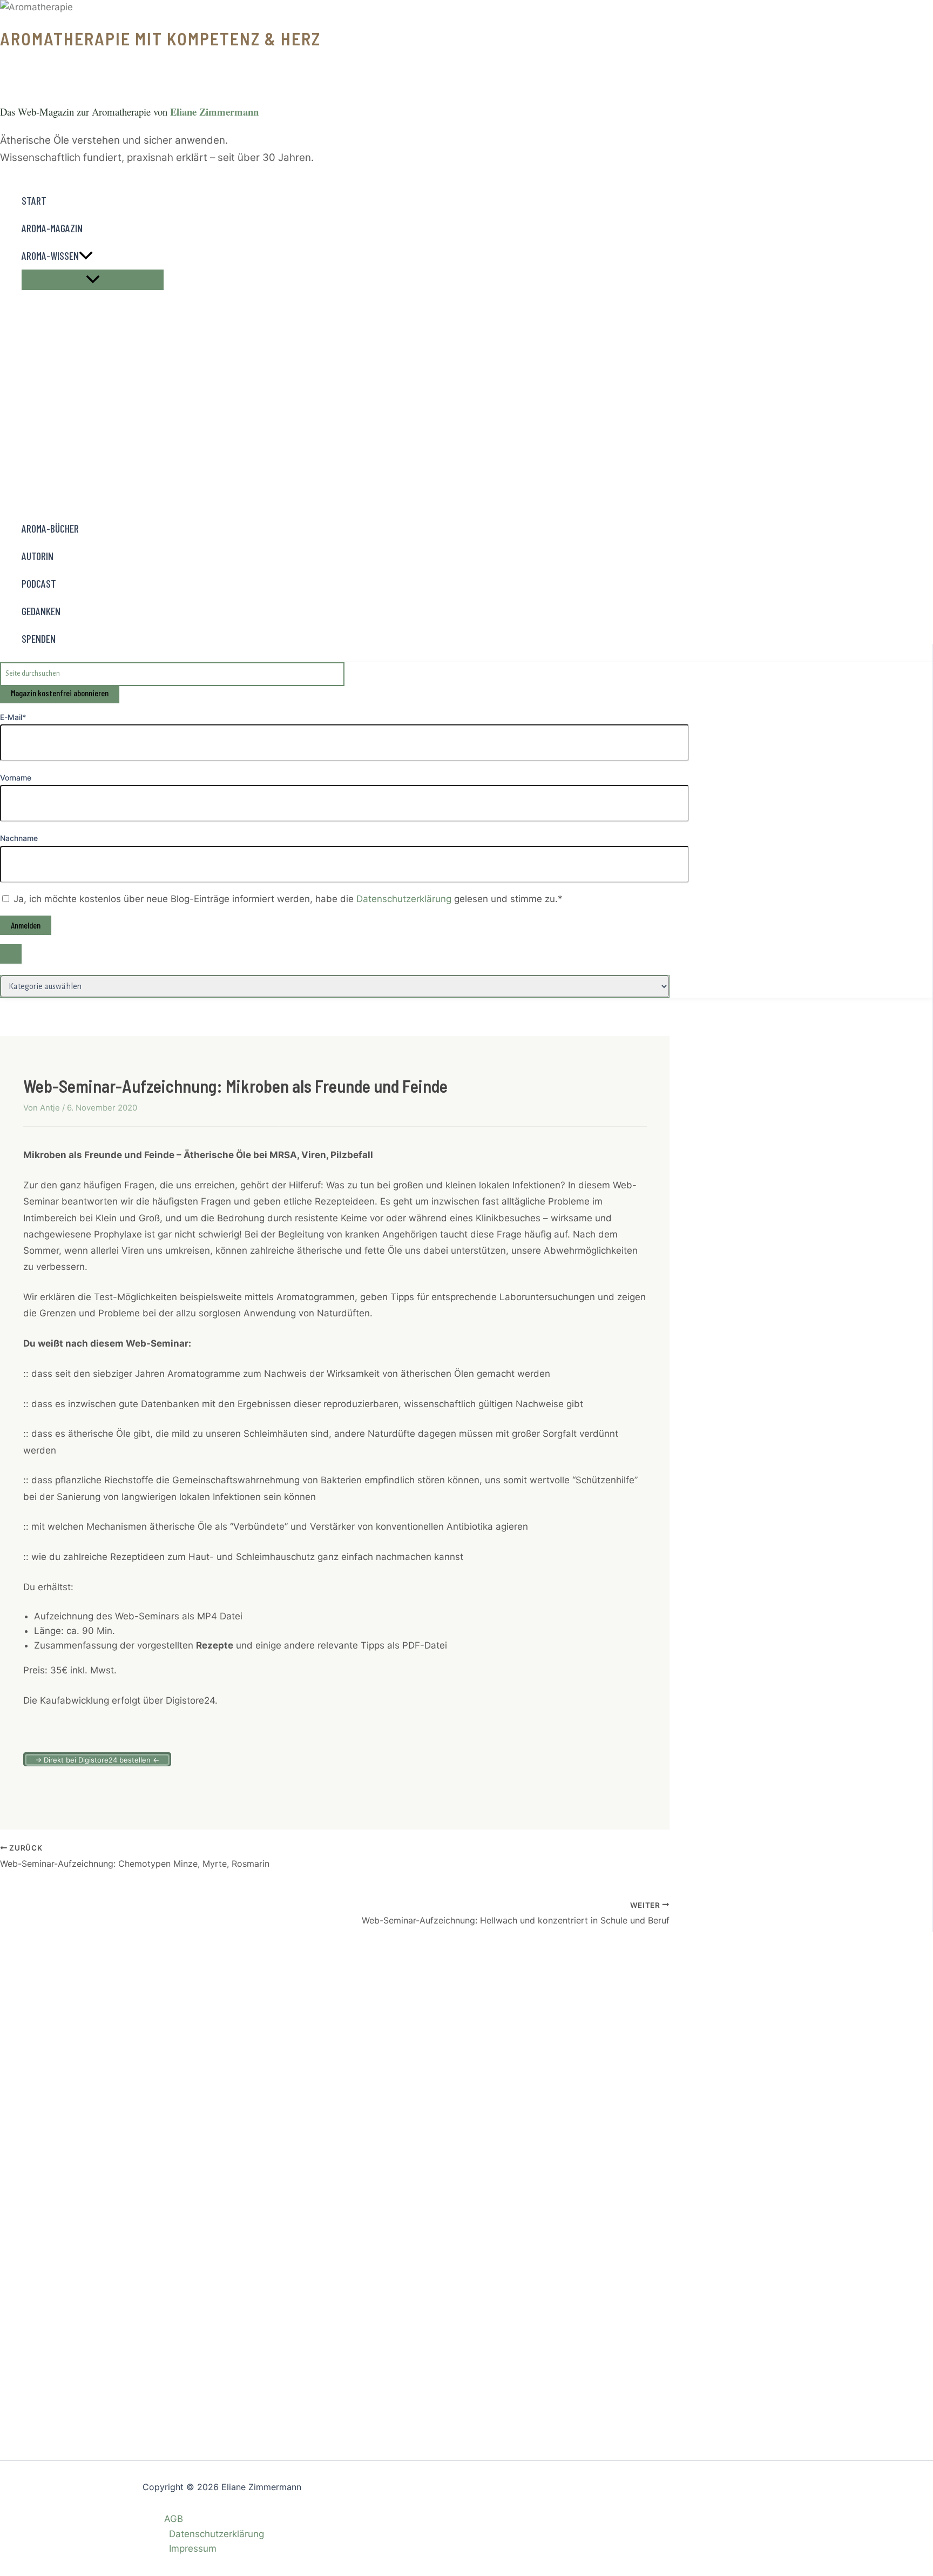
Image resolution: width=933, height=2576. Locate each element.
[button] (86, 256)
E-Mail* (13, 717)
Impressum (193, 2548)
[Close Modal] (11, 954)
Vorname (16, 778)
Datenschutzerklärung (405, 899)
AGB (174, 2519)
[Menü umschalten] (93, 280)
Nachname (19, 838)
